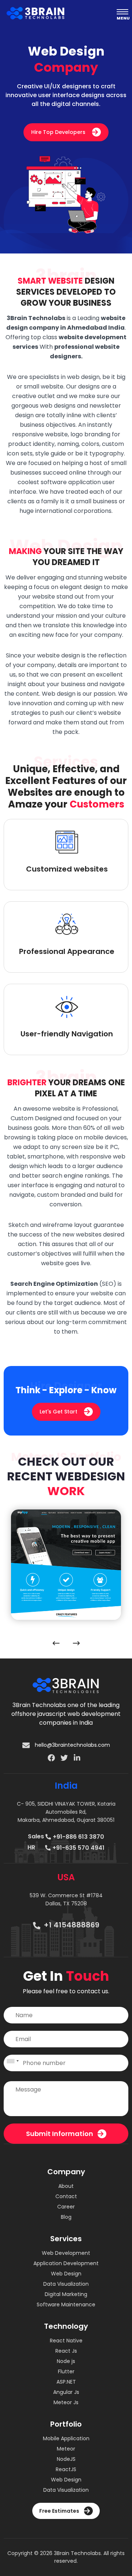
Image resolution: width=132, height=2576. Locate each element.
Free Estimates (60, 2511)
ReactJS (66, 2469)
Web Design (66, 2274)
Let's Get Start (59, 1412)
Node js (66, 2361)
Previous (54, 1643)
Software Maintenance (66, 2304)
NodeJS (66, 2459)
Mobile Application (66, 2438)
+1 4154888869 (71, 1925)
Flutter (66, 2371)
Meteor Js (66, 2402)
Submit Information (60, 2134)
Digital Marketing (66, 2294)
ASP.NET (66, 2382)
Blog (66, 2217)
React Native (66, 2341)
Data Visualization (66, 2284)
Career (66, 2207)
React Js (66, 2351)
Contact (66, 2196)
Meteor (66, 2449)
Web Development (66, 2253)
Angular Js (66, 2392)
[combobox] (12, 2063)
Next (78, 1643)
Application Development (66, 2263)
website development (93, 337)
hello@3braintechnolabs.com (72, 1745)
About (66, 2186)
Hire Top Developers (59, 132)
